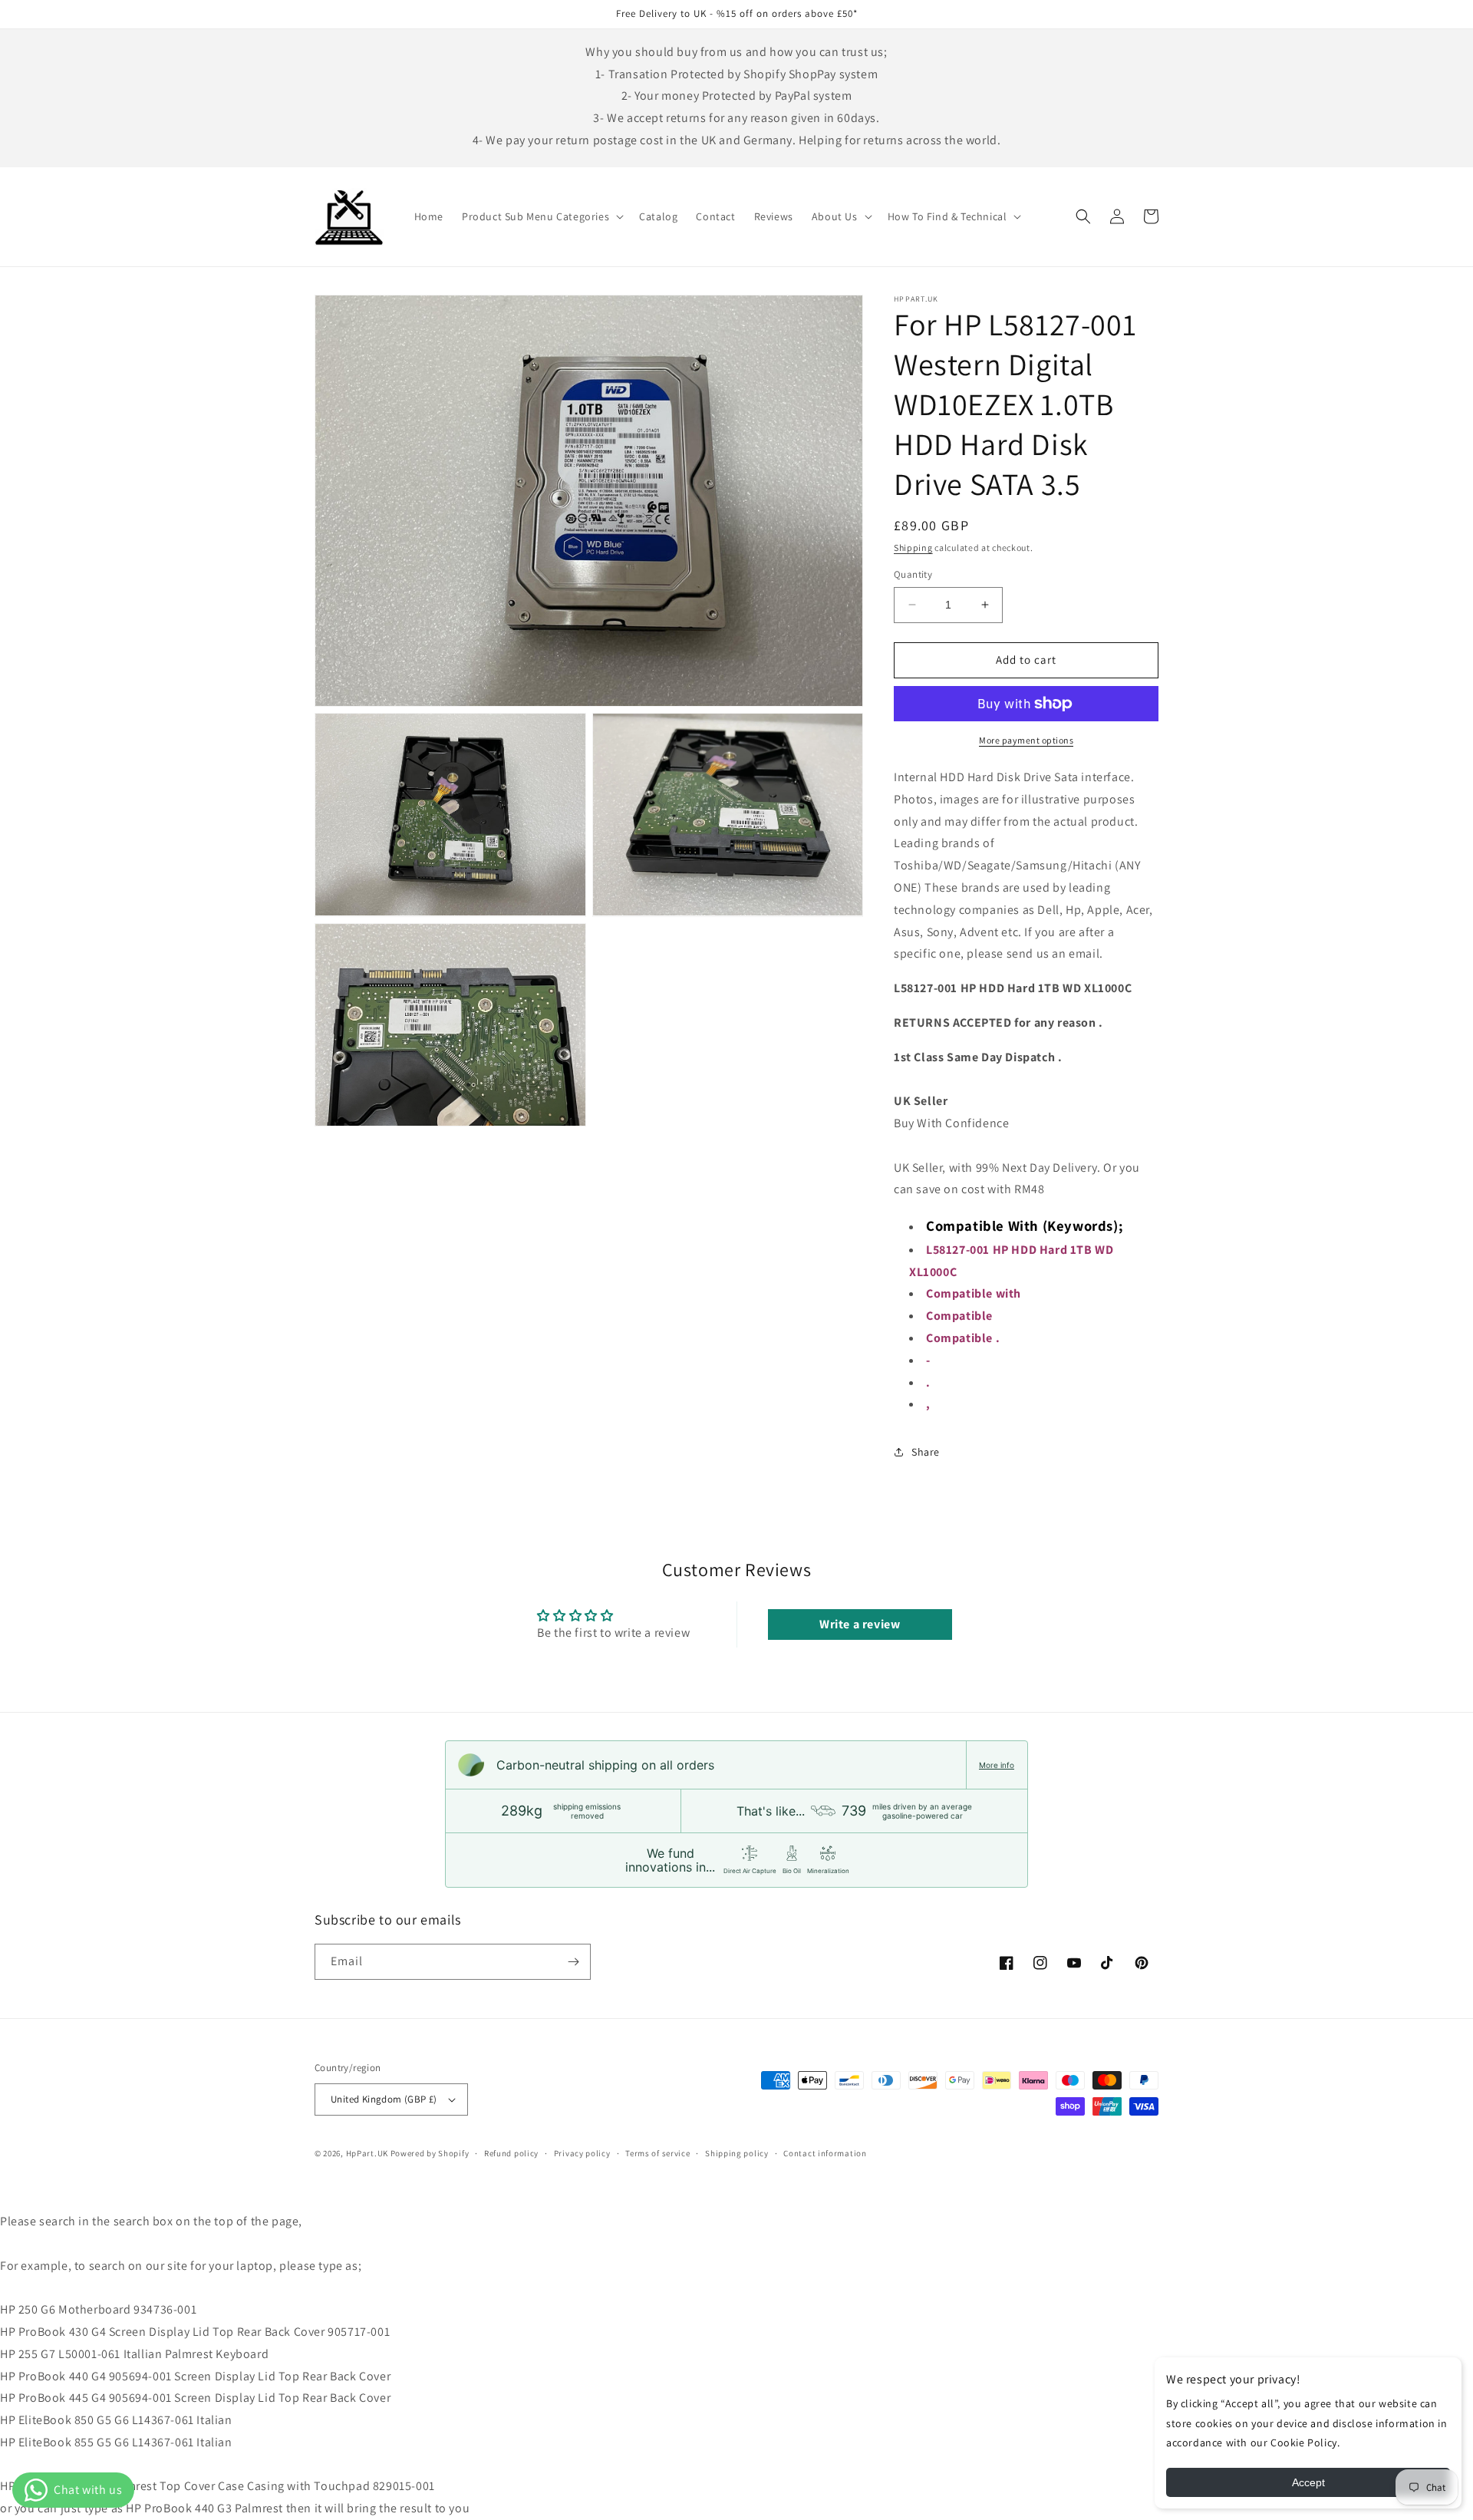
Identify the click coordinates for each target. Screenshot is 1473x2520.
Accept (1308, 2482)
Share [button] (926, 1452)
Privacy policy (582, 2153)
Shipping (913, 548)
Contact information (825, 2153)
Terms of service (657, 2153)
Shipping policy (737, 2153)
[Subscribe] (573, 1962)
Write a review (860, 1624)
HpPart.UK (367, 2153)
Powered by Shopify (430, 2153)
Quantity (913, 574)
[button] (541, 216)
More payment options (1026, 740)
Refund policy (511, 2153)
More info (997, 1765)
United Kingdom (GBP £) (384, 2099)
